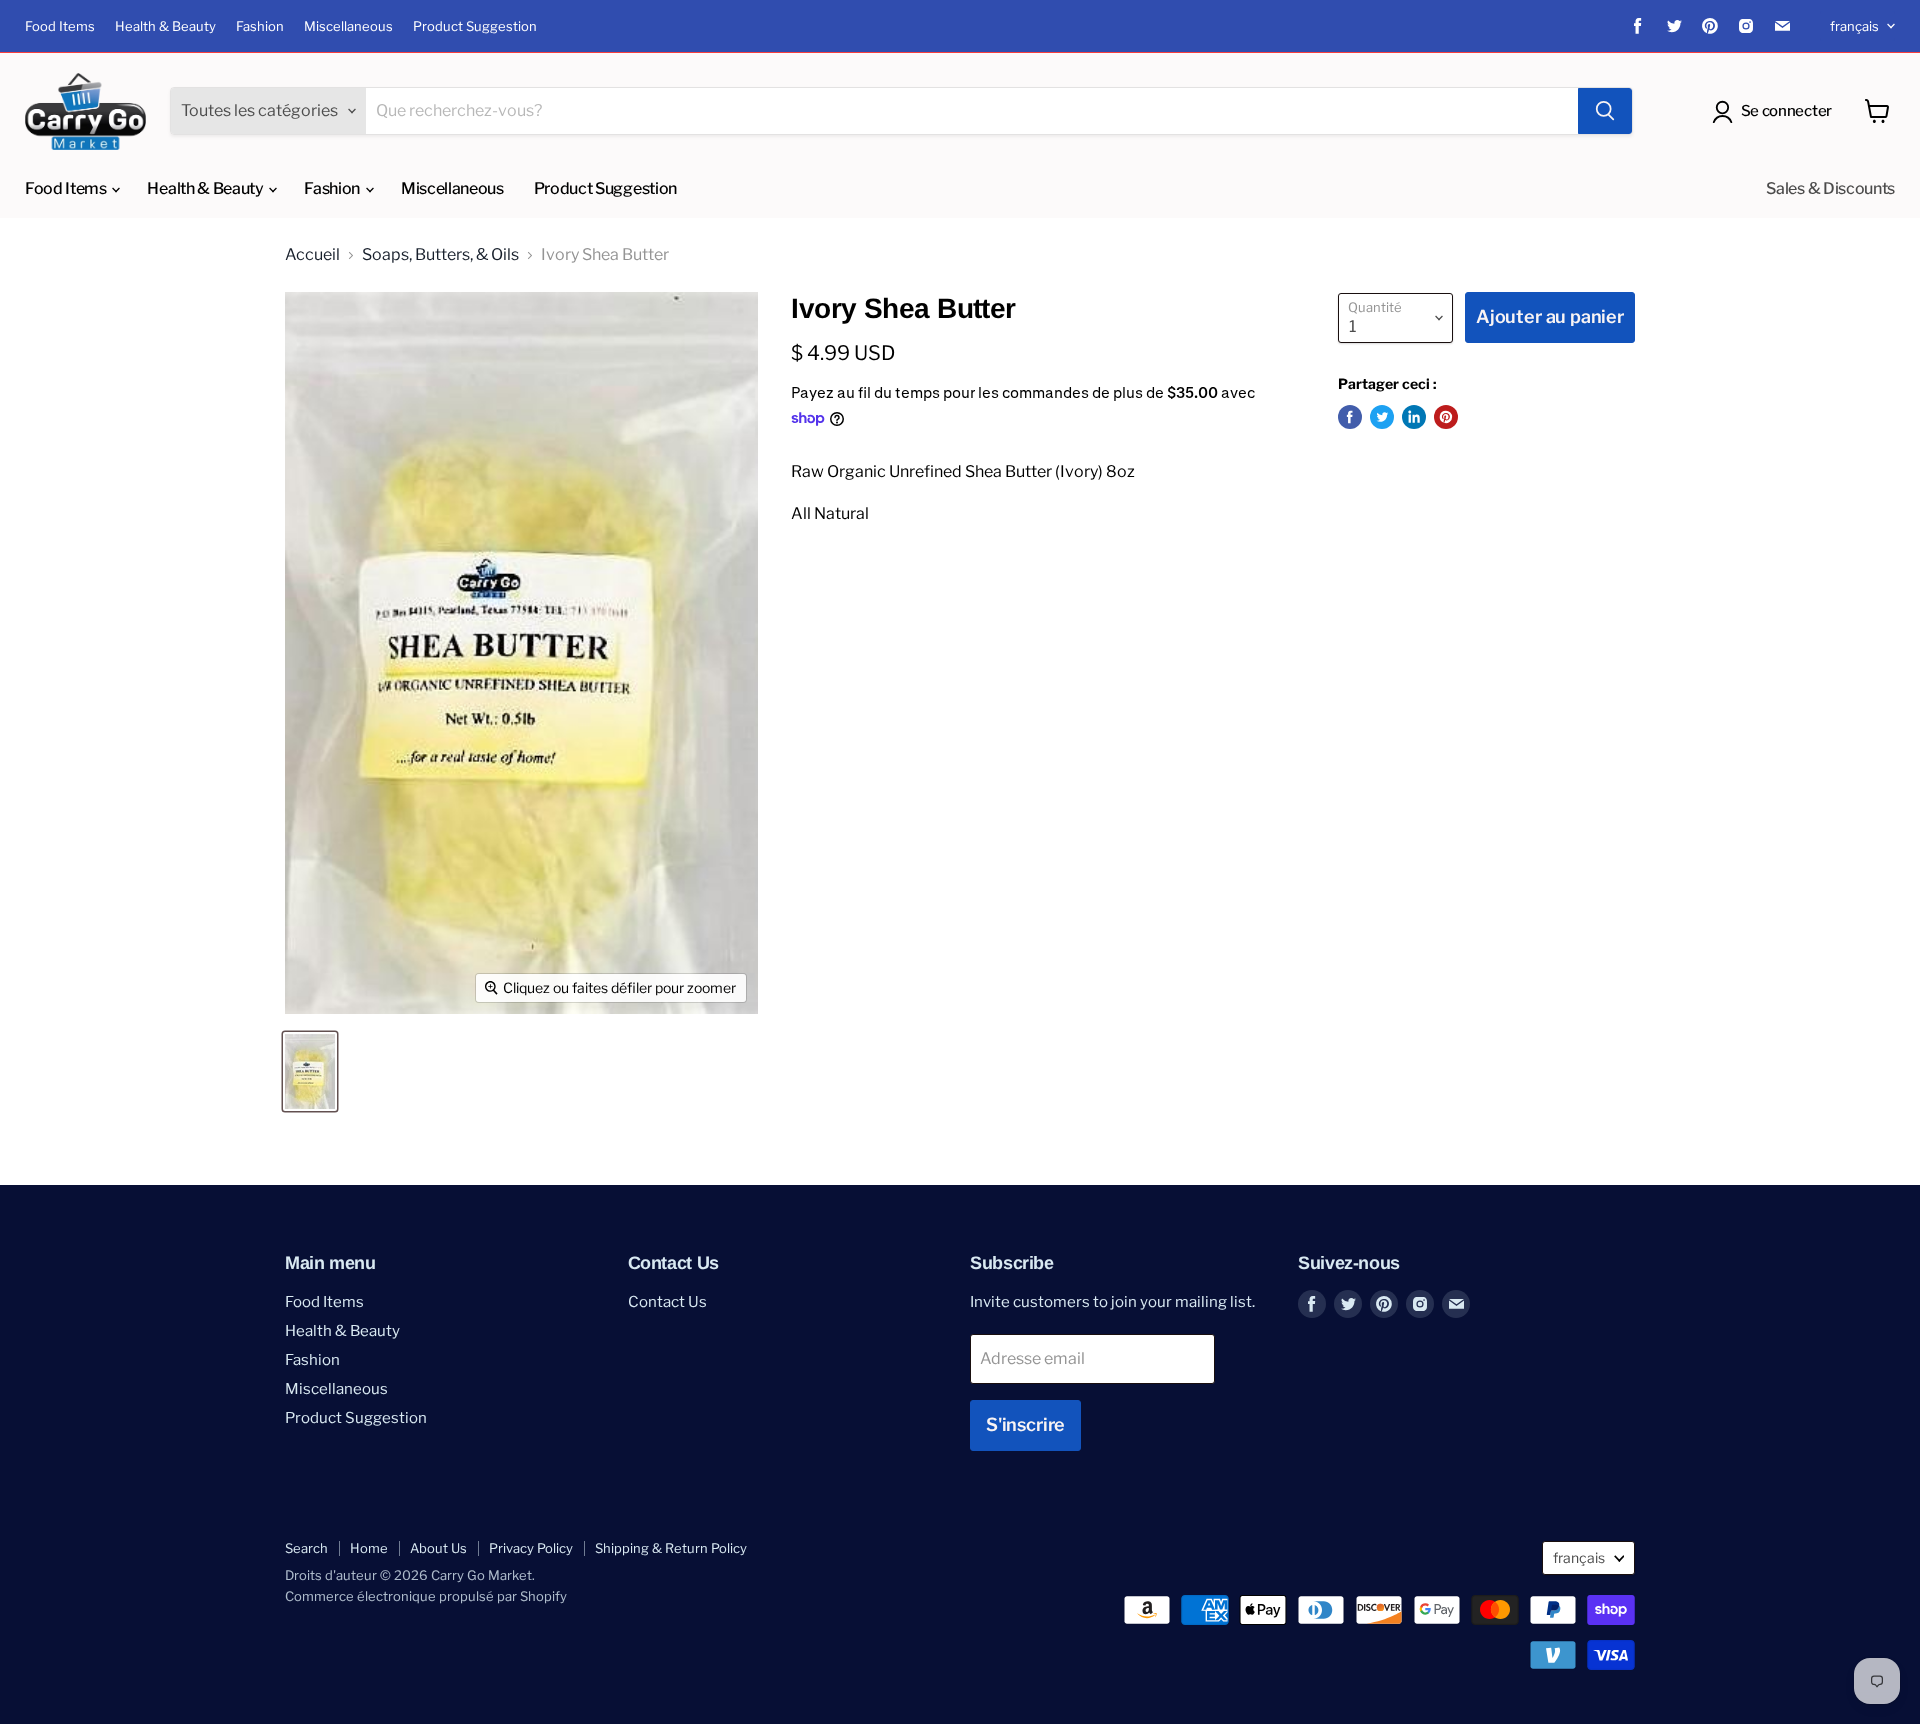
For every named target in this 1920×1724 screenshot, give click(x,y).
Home (369, 1548)
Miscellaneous (348, 26)
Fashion (260, 26)
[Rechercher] (1605, 111)
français (1854, 26)
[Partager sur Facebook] (1350, 417)
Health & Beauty (165, 26)
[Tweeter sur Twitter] (1382, 417)
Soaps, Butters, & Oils (440, 255)
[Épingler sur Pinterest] (1446, 417)
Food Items (60, 26)
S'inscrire (1025, 1424)
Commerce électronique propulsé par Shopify (426, 1596)
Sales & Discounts (1830, 188)
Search (306, 1548)
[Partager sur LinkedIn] (1414, 417)
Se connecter (1786, 111)
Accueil (312, 255)
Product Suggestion (475, 26)
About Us (438, 1548)
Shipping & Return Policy (671, 1548)
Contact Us (667, 1302)
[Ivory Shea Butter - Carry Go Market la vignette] (310, 1071)
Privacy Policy (531, 1548)
